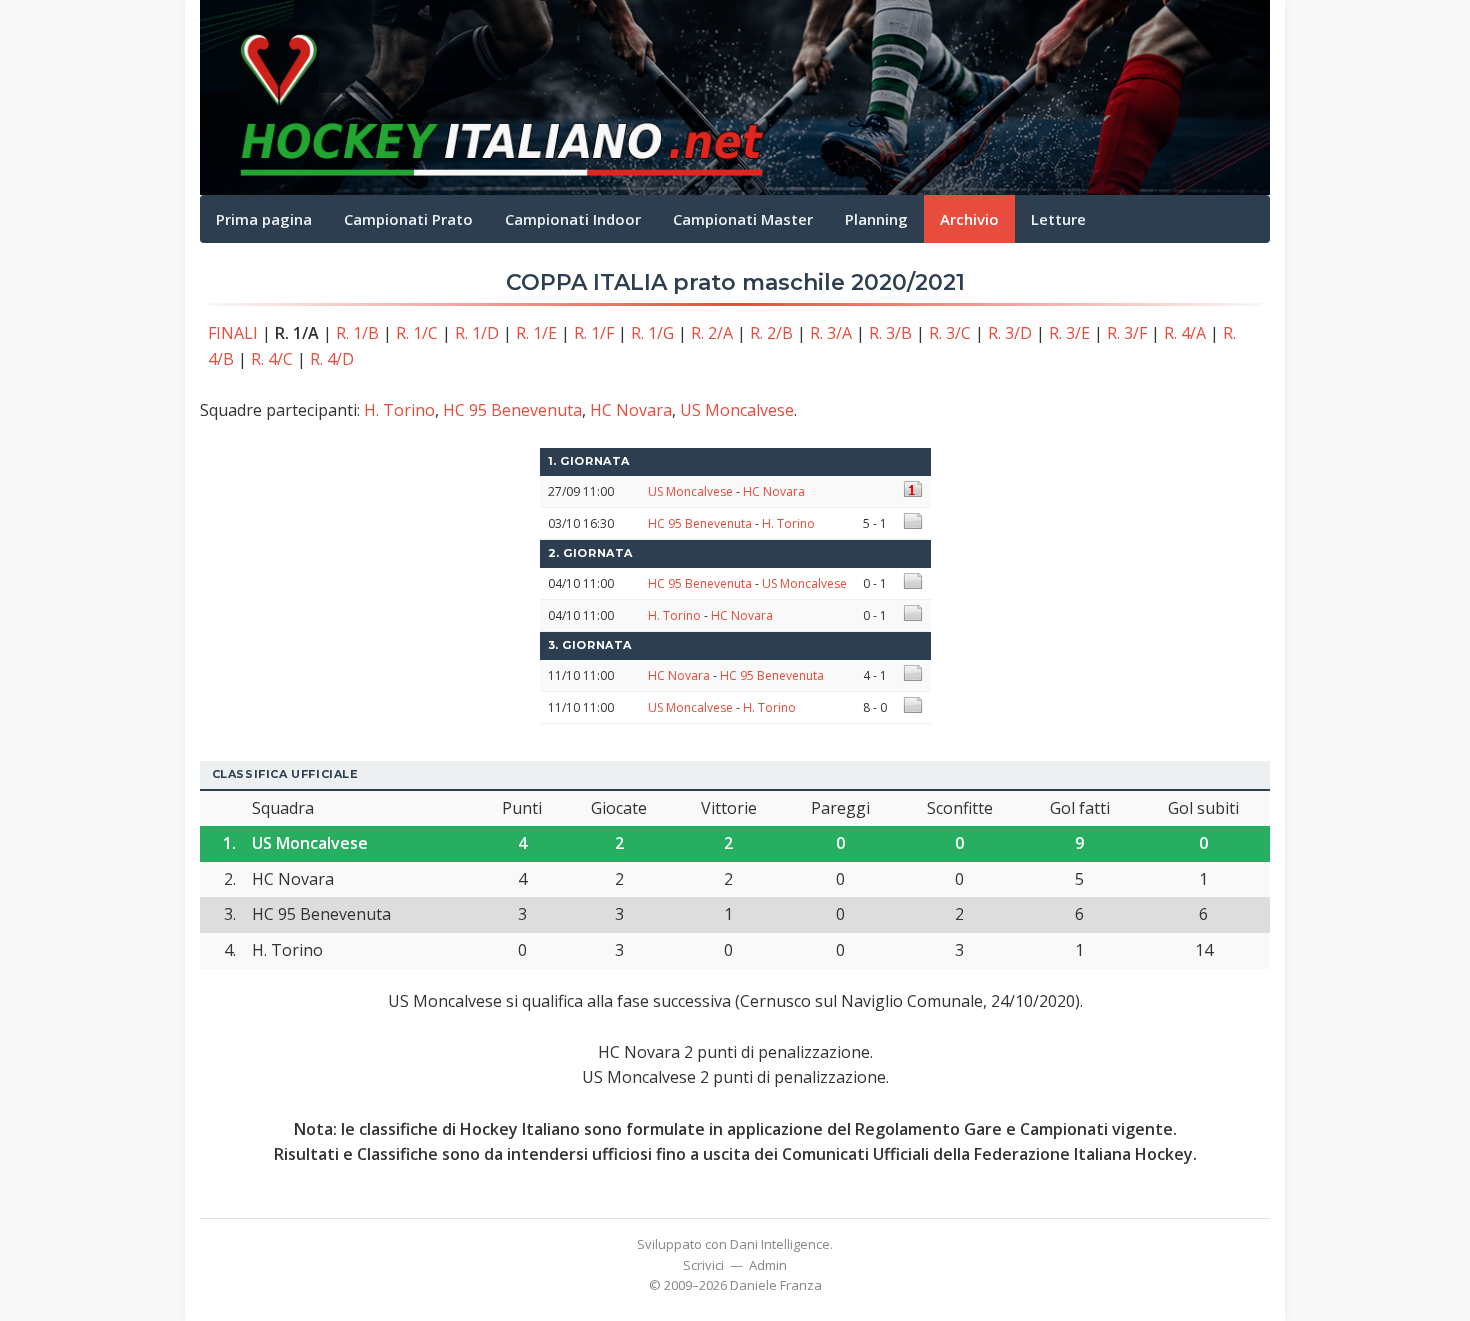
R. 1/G (652, 333)
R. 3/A (831, 333)
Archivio (969, 219)
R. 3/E (1069, 333)
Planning (876, 219)
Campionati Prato (408, 219)
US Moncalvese (737, 410)
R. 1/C (417, 333)
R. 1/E (536, 333)
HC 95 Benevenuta (512, 410)
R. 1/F (594, 333)
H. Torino (399, 410)
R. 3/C (950, 333)
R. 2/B (771, 333)
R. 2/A (712, 333)
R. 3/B (890, 333)
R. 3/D (1010, 333)
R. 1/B (357, 333)
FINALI (233, 333)
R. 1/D (477, 333)
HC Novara (631, 410)
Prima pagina (264, 219)
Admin (768, 1265)
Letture (1058, 219)
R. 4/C (272, 359)
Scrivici (703, 1265)
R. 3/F (1127, 333)
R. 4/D (332, 359)
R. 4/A (1185, 333)
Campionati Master (743, 219)
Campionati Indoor (573, 219)
